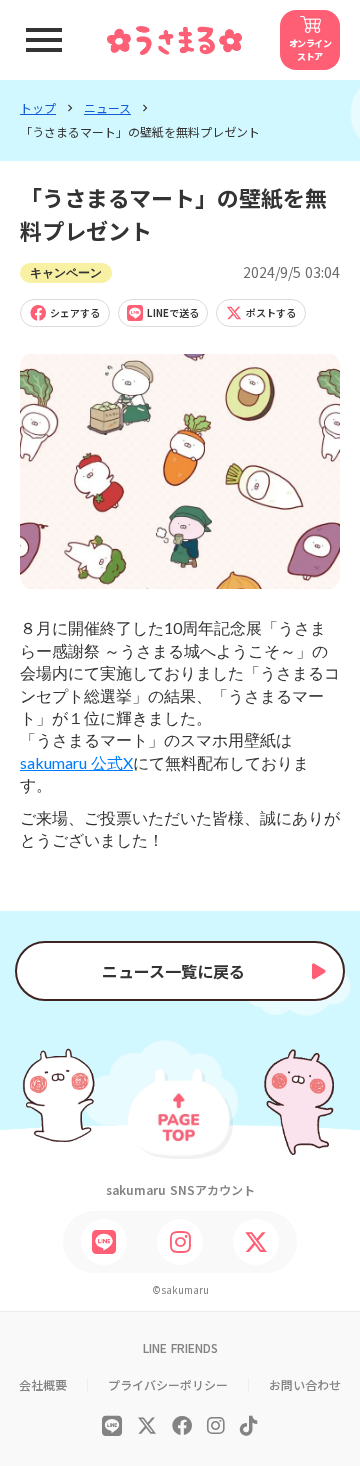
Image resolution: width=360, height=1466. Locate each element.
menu (44, 40)
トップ (38, 108)
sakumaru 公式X (76, 762)
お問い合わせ (305, 1385)
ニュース (107, 108)
